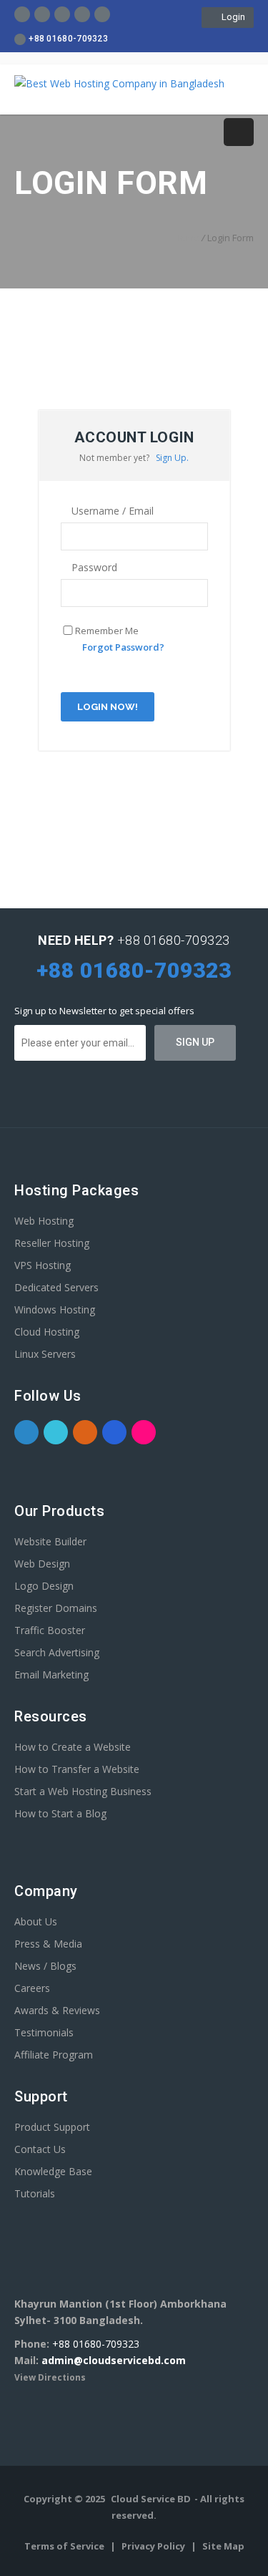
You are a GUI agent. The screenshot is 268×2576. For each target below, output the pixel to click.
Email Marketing (51, 1675)
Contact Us (40, 2149)
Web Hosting (44, 1221)
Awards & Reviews (57, 2010)
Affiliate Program (54, 2055)
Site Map (223, 2546)
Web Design (42, 1564)
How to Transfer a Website (77, 1769)
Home (187, 238)
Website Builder (50, 1541)
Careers (32, 1988)
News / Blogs (45, 1966)
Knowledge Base (53, 2171)
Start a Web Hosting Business (83, 1791)
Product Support (52, 2127)
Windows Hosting (55, 1309)
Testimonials (44, 2032)
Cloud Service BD (151, 2499)
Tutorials (35, 2193)
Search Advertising (57, 1652)
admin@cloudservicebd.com (114, 2360)
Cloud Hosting (47, 1332)
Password (93, 567)
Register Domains (56, 1608)
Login (231, 17)
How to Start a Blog (60, 1813)
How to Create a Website (73, 1747)
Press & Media (48, 1944)
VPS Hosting (43, 1265)
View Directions (50, 2377)
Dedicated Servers (56, 1287)
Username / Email (111, 511)
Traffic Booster (50, 1630)
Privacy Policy (154, 2546)
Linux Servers (45, 1354)
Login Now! (108, 707)
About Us (36, 1921)
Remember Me (107, 631)
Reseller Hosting (52, 1243)
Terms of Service (65, 2546)
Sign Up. (172, 458)
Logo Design (44, 1586)
